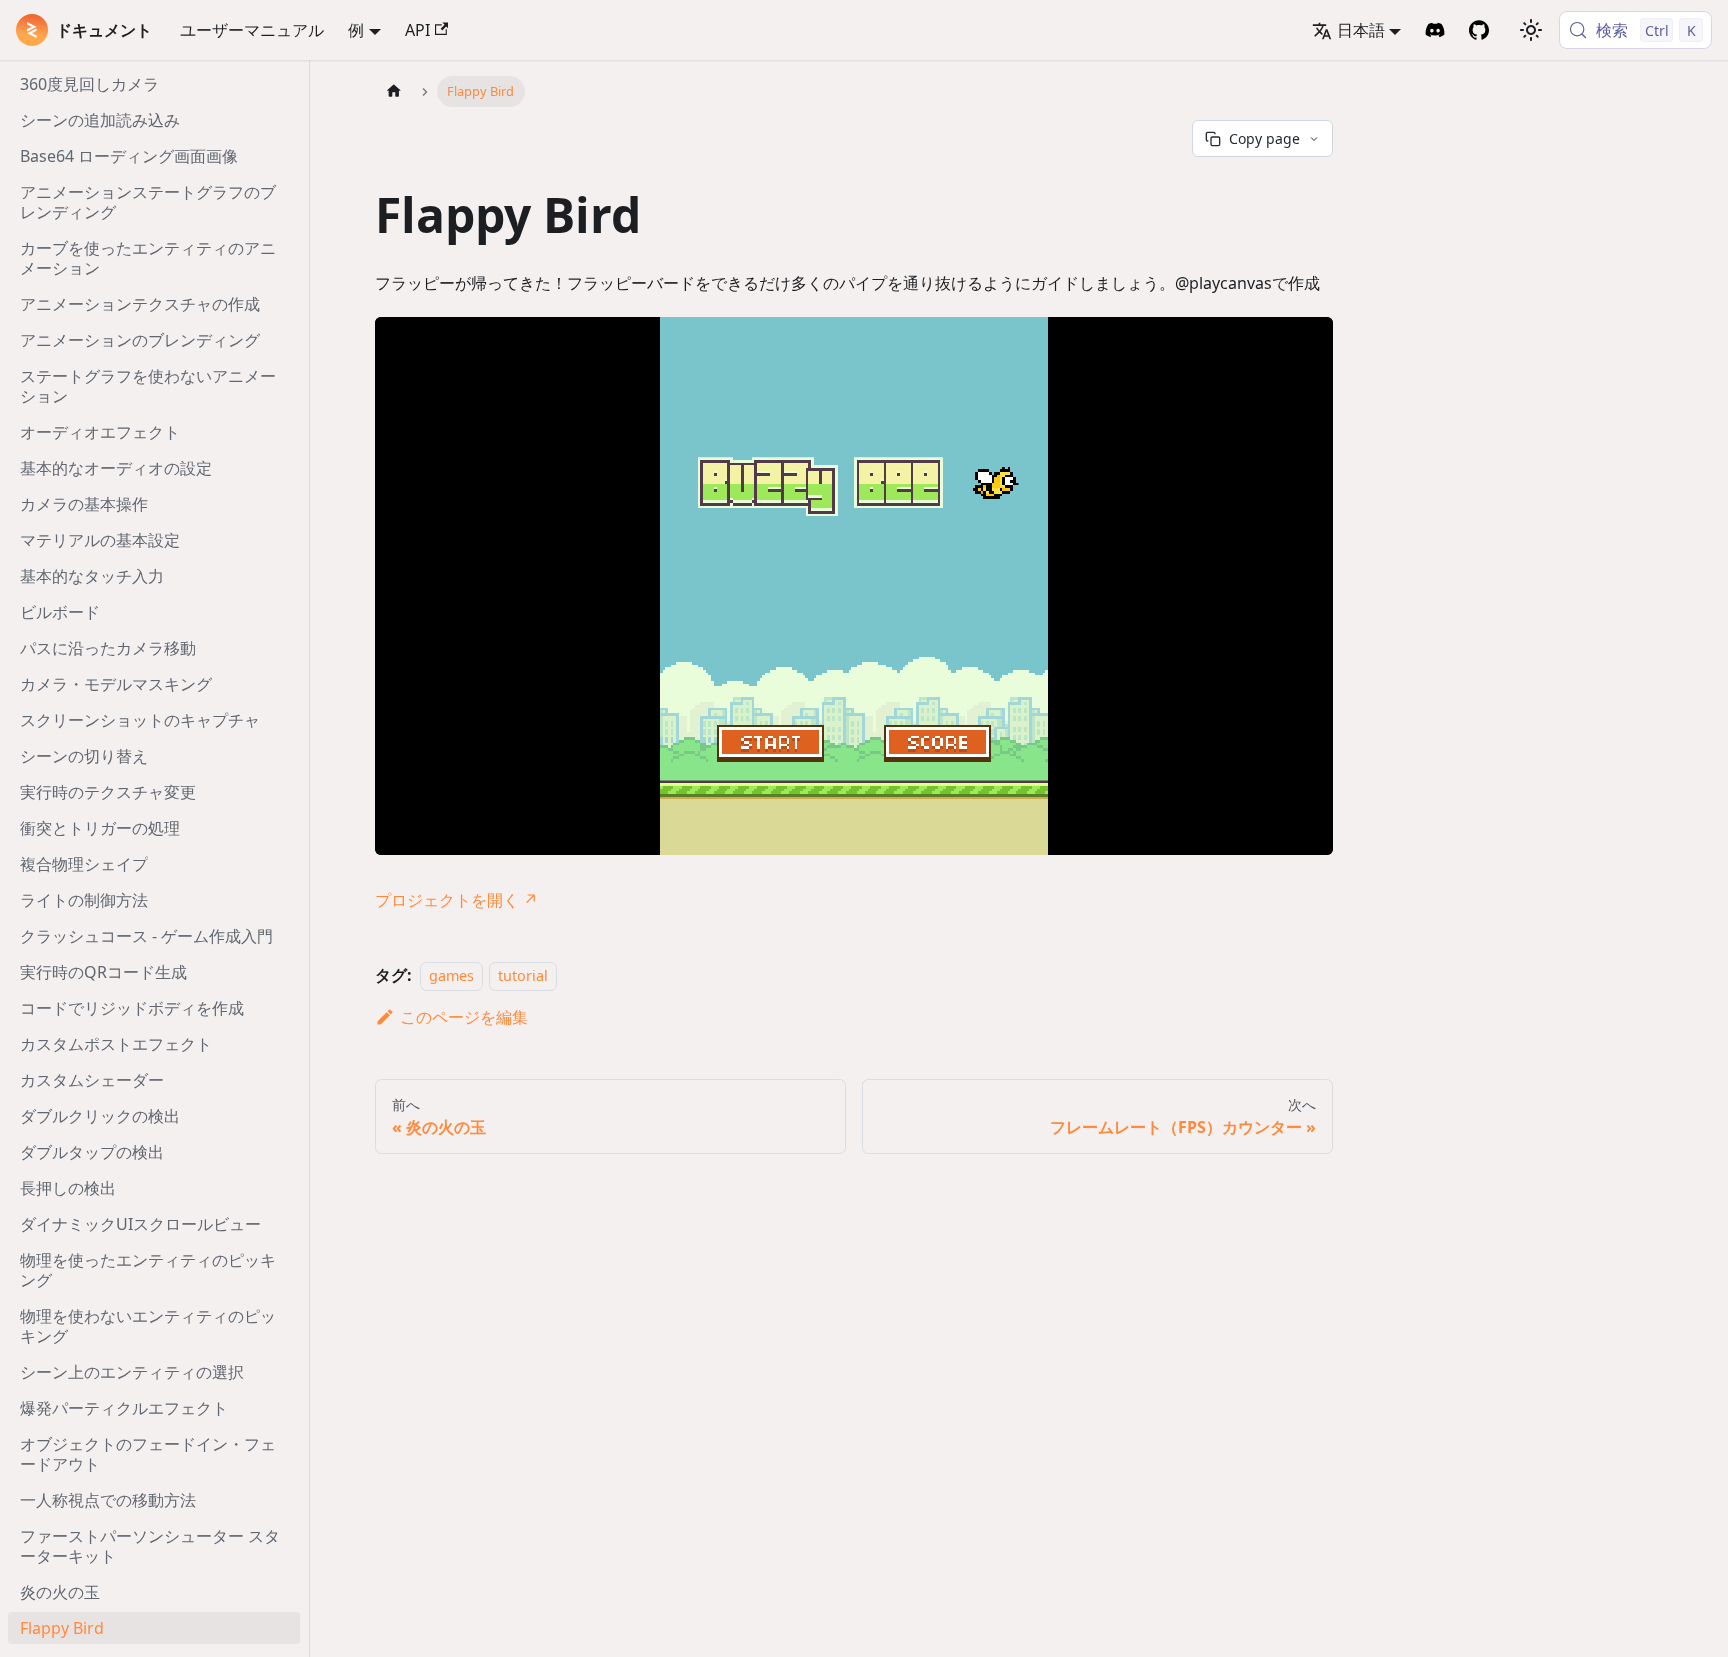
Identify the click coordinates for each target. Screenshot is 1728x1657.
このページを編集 (464, 1017)
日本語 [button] (1361, 30)
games (451, 975)
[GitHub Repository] (1479, 30)
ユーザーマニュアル (252, 30)
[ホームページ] (394, 91)
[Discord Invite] (1435, 30)
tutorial (523, 975)
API (417, 30)
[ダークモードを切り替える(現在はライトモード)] (1531, 30)
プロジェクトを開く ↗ (456, 900)
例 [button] (356, 30)
